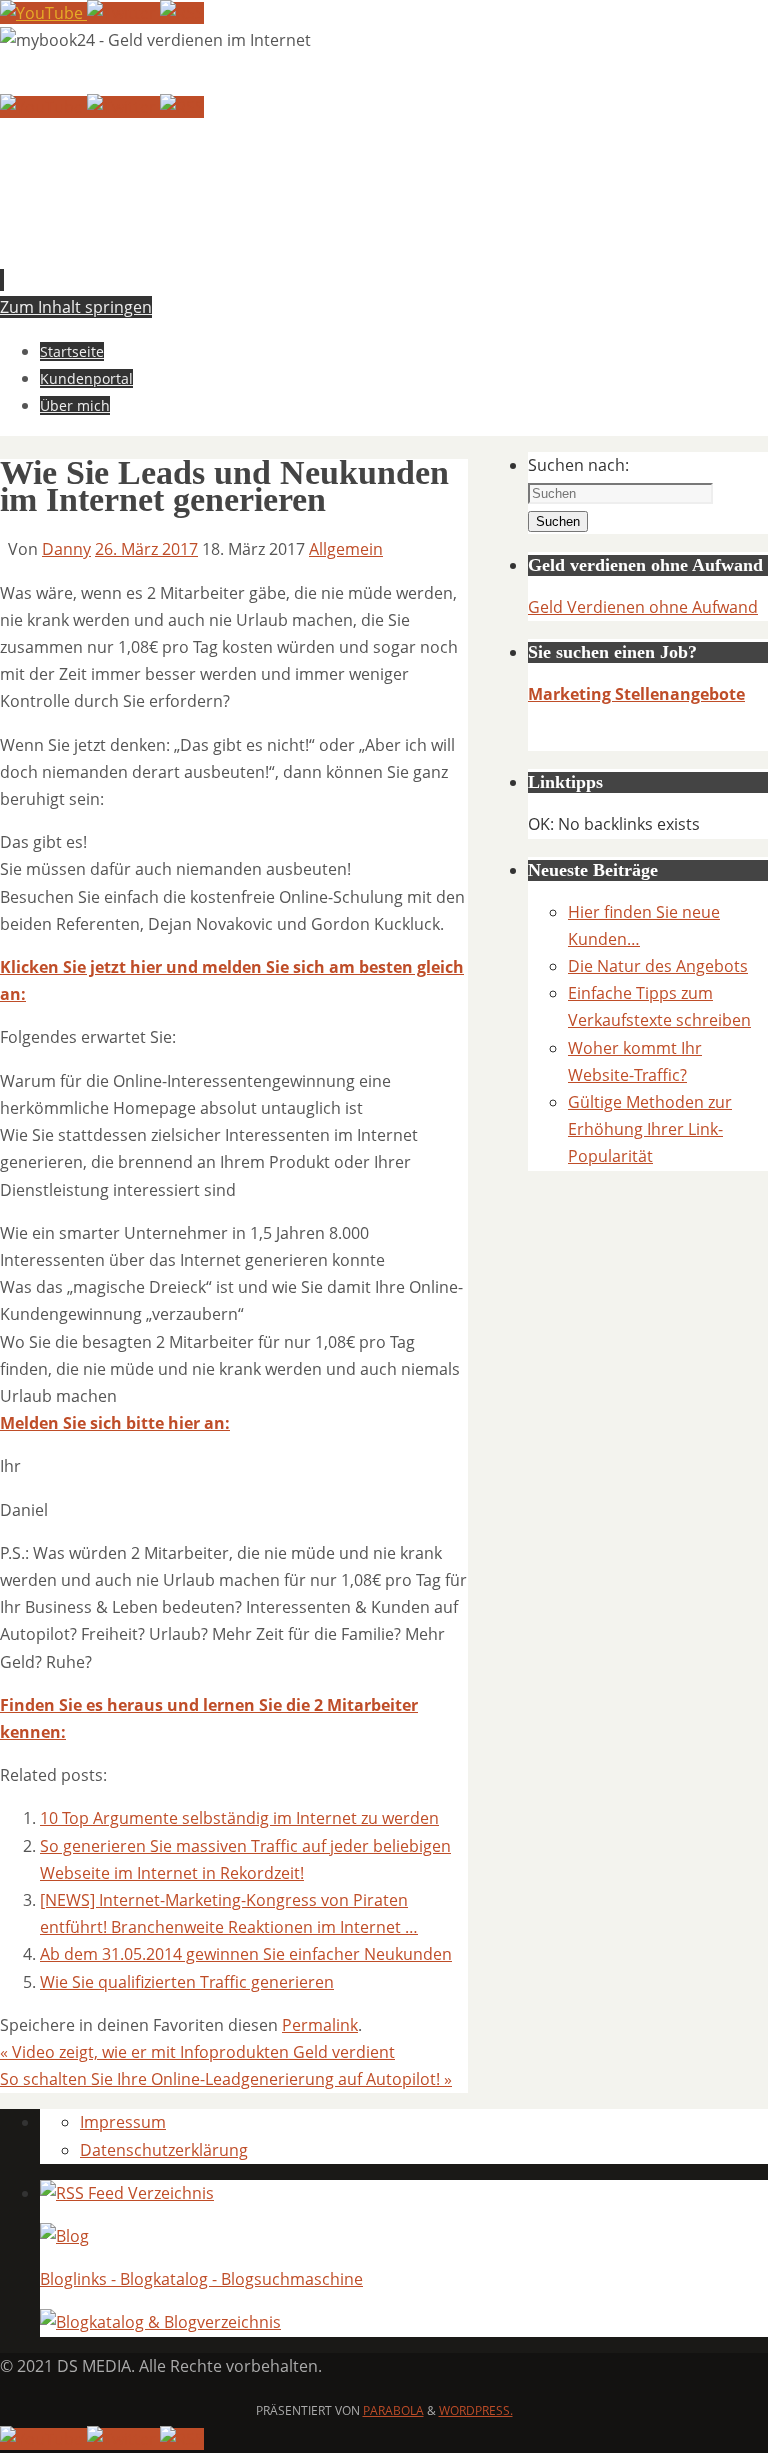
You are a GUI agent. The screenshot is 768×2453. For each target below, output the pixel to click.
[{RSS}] (127, 2193)
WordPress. (476, 2410)
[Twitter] (123, 13)
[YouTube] (43, 13)
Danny (66, 549)
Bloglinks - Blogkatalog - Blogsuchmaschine (201, 2279)
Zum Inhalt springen (76, 307)
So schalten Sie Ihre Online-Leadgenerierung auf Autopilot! (226, 2079)
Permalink (320, 2025)
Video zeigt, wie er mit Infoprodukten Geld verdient (197, 2052)
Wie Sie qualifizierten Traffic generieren (187, 1982)
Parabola (393, 2410)
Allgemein (346, 549)
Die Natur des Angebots (658, 966)
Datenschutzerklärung (164, 2150)
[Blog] (64, 2236)
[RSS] (182, 13)
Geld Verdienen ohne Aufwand (643, 607)
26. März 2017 (146, 549)
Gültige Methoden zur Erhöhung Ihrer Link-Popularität (650, 1129)
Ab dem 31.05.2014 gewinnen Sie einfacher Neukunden (246, 1954)
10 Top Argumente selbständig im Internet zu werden (239, 1818)
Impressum (123, 2122)
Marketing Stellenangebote (636, 694)
